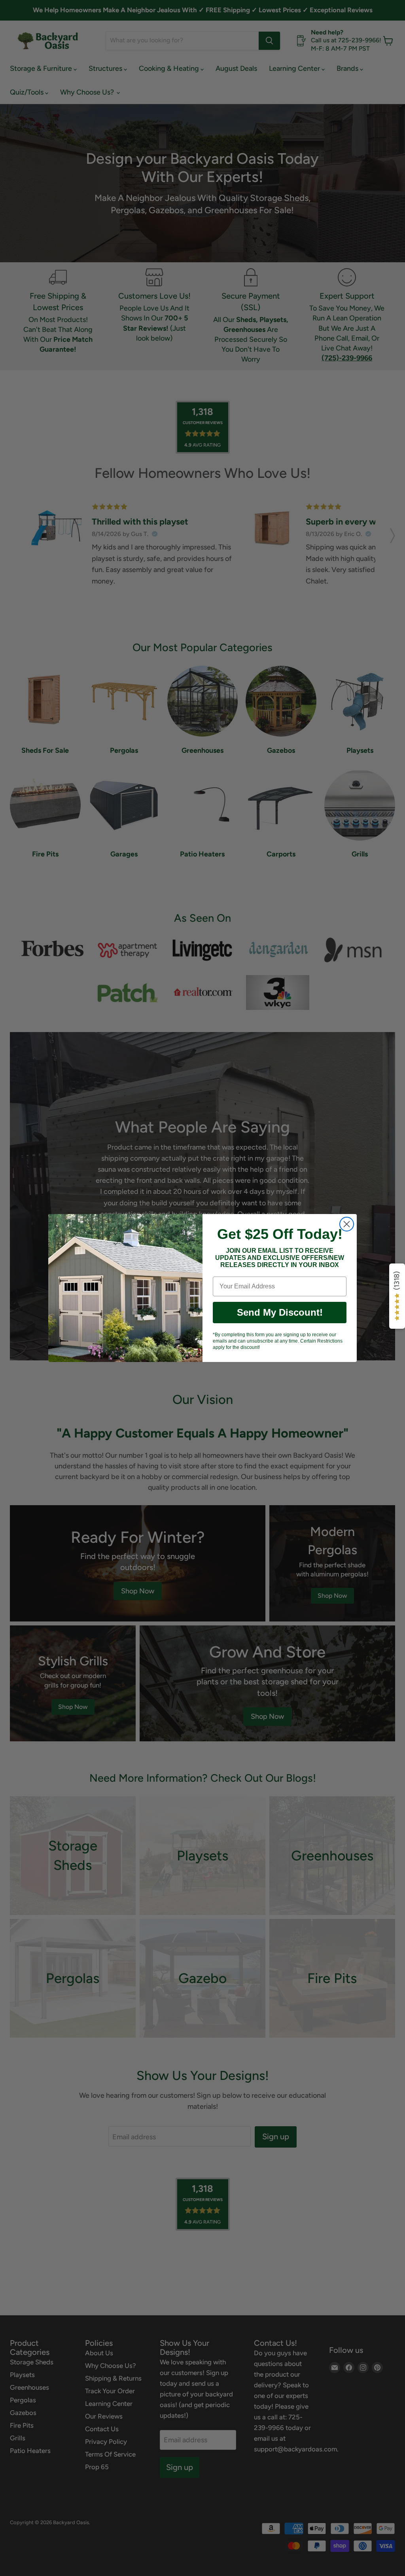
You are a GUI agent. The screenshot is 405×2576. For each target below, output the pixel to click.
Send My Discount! (280, 1312)
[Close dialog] (347, 1224)
